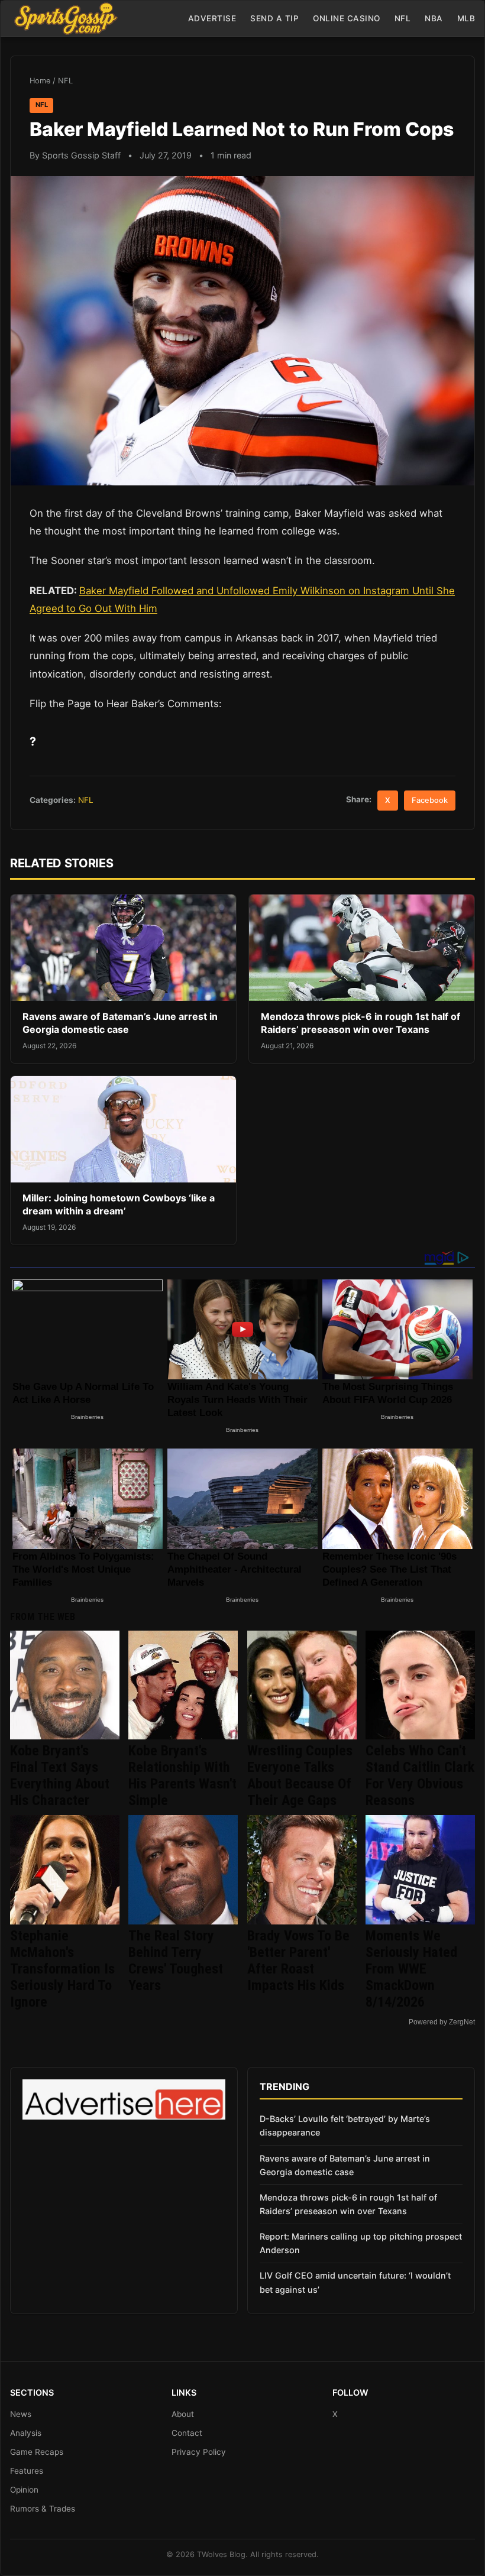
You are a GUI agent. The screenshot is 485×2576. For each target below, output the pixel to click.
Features (27, 2471)
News (21, 2414)
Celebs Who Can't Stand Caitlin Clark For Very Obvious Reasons (420, 1775)
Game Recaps (37, 2452)
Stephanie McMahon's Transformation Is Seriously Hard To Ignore (62, 1969)
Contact (187, 2433)
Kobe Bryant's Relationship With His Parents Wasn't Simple (182, 1775)
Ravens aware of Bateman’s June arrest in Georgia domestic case (120, 1023)
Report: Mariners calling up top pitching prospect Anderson (361, 2243)
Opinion (24, 2490)
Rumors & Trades (43, 2509)
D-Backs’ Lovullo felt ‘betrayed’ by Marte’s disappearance (345, 2125)
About (183, 2414)
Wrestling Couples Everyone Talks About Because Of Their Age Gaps (300, 1775)
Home (40, 81)
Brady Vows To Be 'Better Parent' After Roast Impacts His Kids (298, 1961)
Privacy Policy (199, 2452)
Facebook (430, 800)
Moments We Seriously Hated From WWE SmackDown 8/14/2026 (411, 1969)
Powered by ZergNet (442, 2022)
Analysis (26, 2433)
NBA (434, 18)
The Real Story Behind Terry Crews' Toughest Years (176, 1961)
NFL (403, 18)
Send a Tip (274, 18)
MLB (466, 18)
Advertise (212, 18)
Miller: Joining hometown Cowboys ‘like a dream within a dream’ (119, 1204)
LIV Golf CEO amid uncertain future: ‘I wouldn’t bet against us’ (355, 2282)
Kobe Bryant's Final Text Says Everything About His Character (60, 1775)
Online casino (347, 18)
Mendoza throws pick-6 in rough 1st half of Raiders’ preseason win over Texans (360, 1023)
